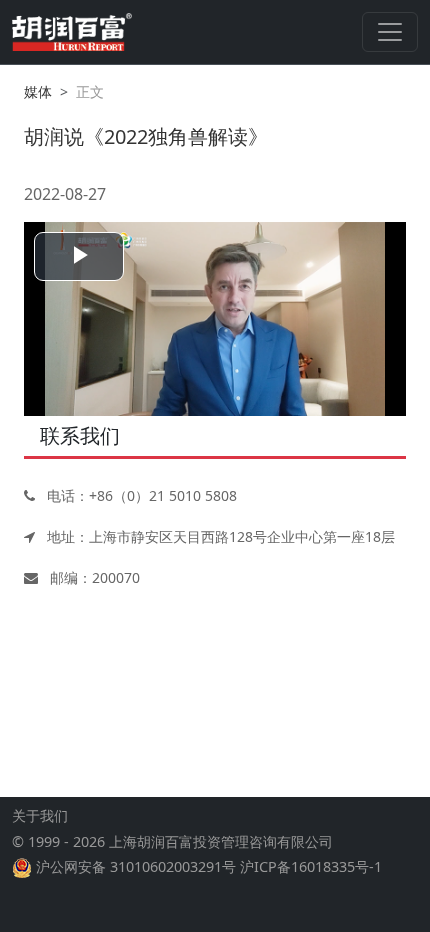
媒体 (38, 91)
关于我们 (40, 815)
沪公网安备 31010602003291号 (136, 866)
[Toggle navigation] (390, 32)
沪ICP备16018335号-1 (311, 866)
